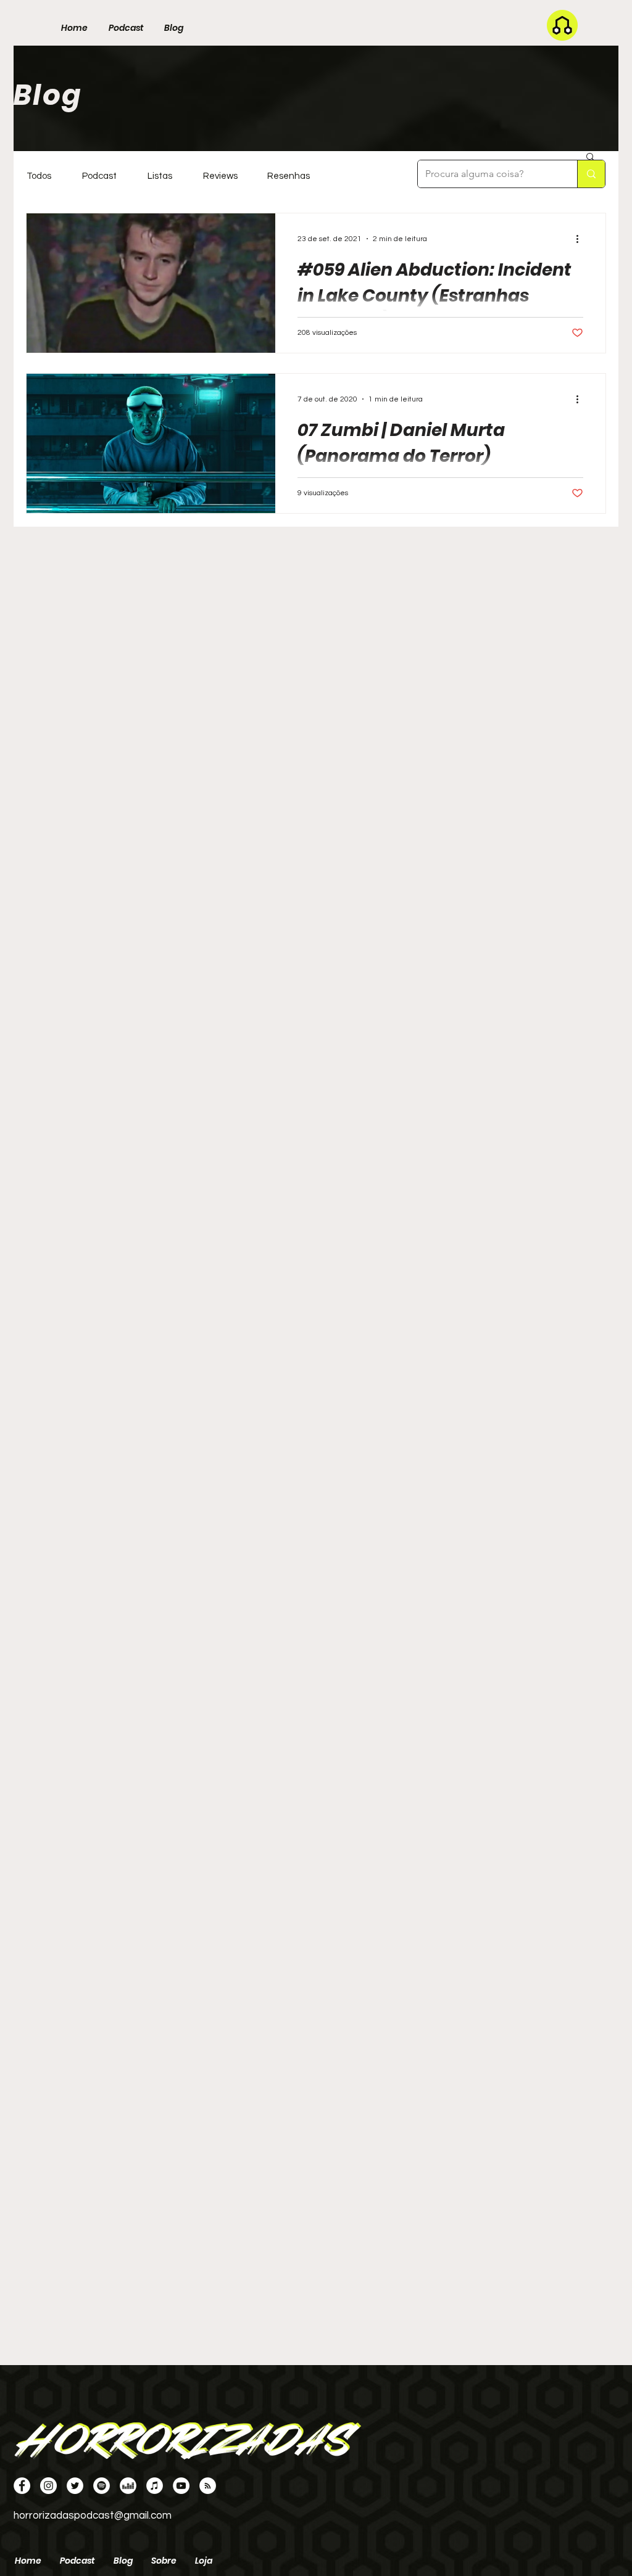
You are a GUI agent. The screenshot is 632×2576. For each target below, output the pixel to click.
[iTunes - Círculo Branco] (155, 2486)
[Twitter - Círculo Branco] (75, 2486)
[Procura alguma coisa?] (591, 174)
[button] (590, 158)
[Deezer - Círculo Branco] (128, 2486)
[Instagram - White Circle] (48, 2486)
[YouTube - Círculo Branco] (181, 2486)
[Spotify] (102, 2486)
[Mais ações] (581, 239)
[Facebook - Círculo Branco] (22, 2486)
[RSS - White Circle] (208, 2486)
